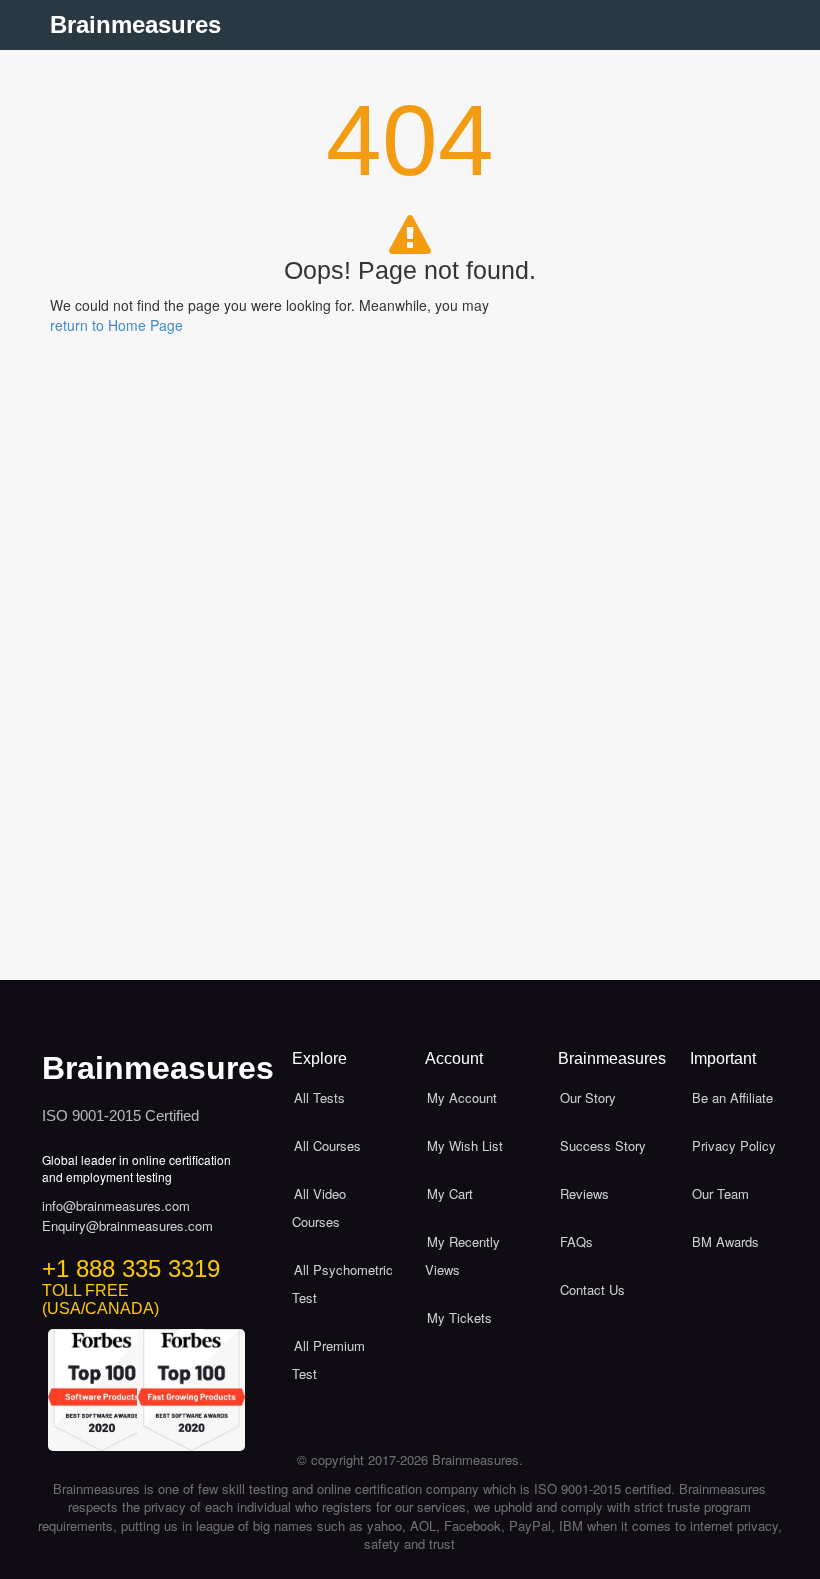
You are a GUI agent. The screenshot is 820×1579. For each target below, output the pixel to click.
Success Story (603, 1145)
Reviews (584, 1193)
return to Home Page (116, 325)
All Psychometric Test (342, 1283)
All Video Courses (319, 1207)
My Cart (450, 1193)
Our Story (588, 1097)
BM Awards (725, 1241)
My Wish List (465, 1145)
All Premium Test (328, 1359)
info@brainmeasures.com (116, 1206)
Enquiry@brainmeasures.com (127, 1226)
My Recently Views (462, 1255)
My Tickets (459, 1317)
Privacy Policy (734, 1145)
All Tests (319, 1097)
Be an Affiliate (732, 1097)
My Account (462, 1097)
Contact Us (592, 1289)
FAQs (576, 1241)
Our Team (720, 1193)
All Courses (327, 1145)
